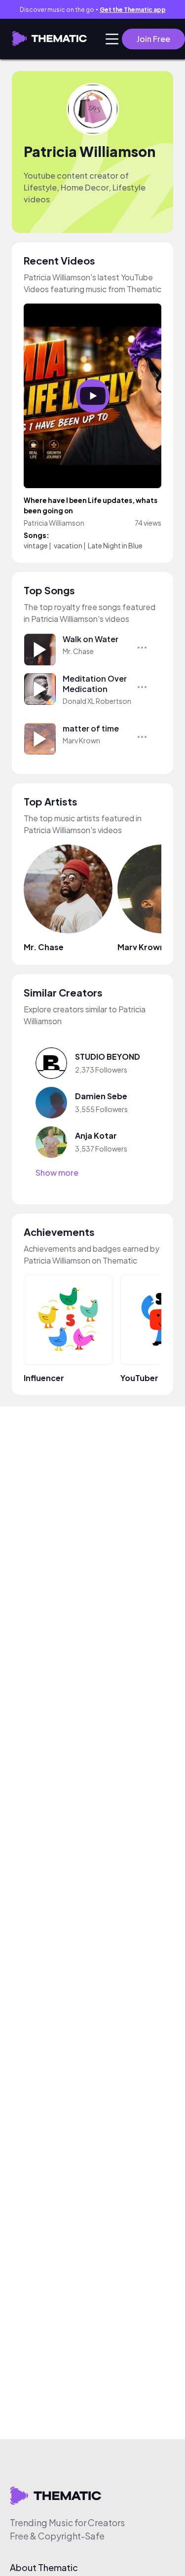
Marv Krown (81, 740)
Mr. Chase (78, 651)
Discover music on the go (93, 10)
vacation (68, 545)
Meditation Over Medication (95, 684)
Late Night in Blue (115, 545)
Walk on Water (91, 639)
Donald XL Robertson (97, 701)
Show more (57, 1173)
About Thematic (44, 2568)
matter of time (91, 728)
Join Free (153, 39)
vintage (36, 545)
